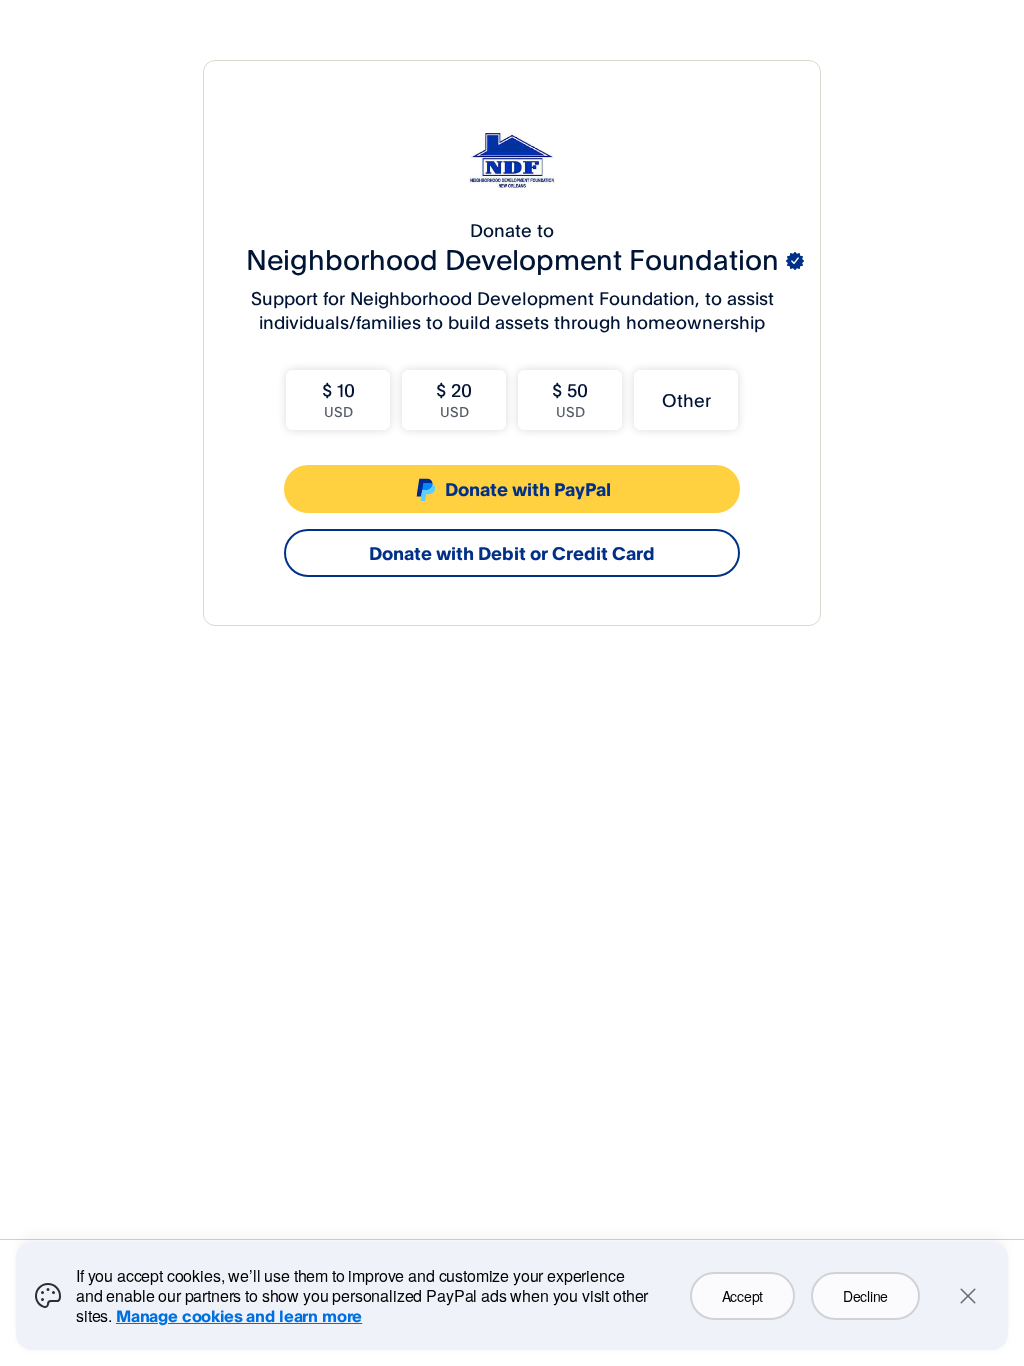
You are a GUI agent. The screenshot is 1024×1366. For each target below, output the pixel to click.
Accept (742, 1296)
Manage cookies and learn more (239, 1316)
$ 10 (338, 399)
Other (686, 400)
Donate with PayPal (528, 489)
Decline (865, 1296)
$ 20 (454, 399)
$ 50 (570, 399)
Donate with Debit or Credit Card (512, 553)
